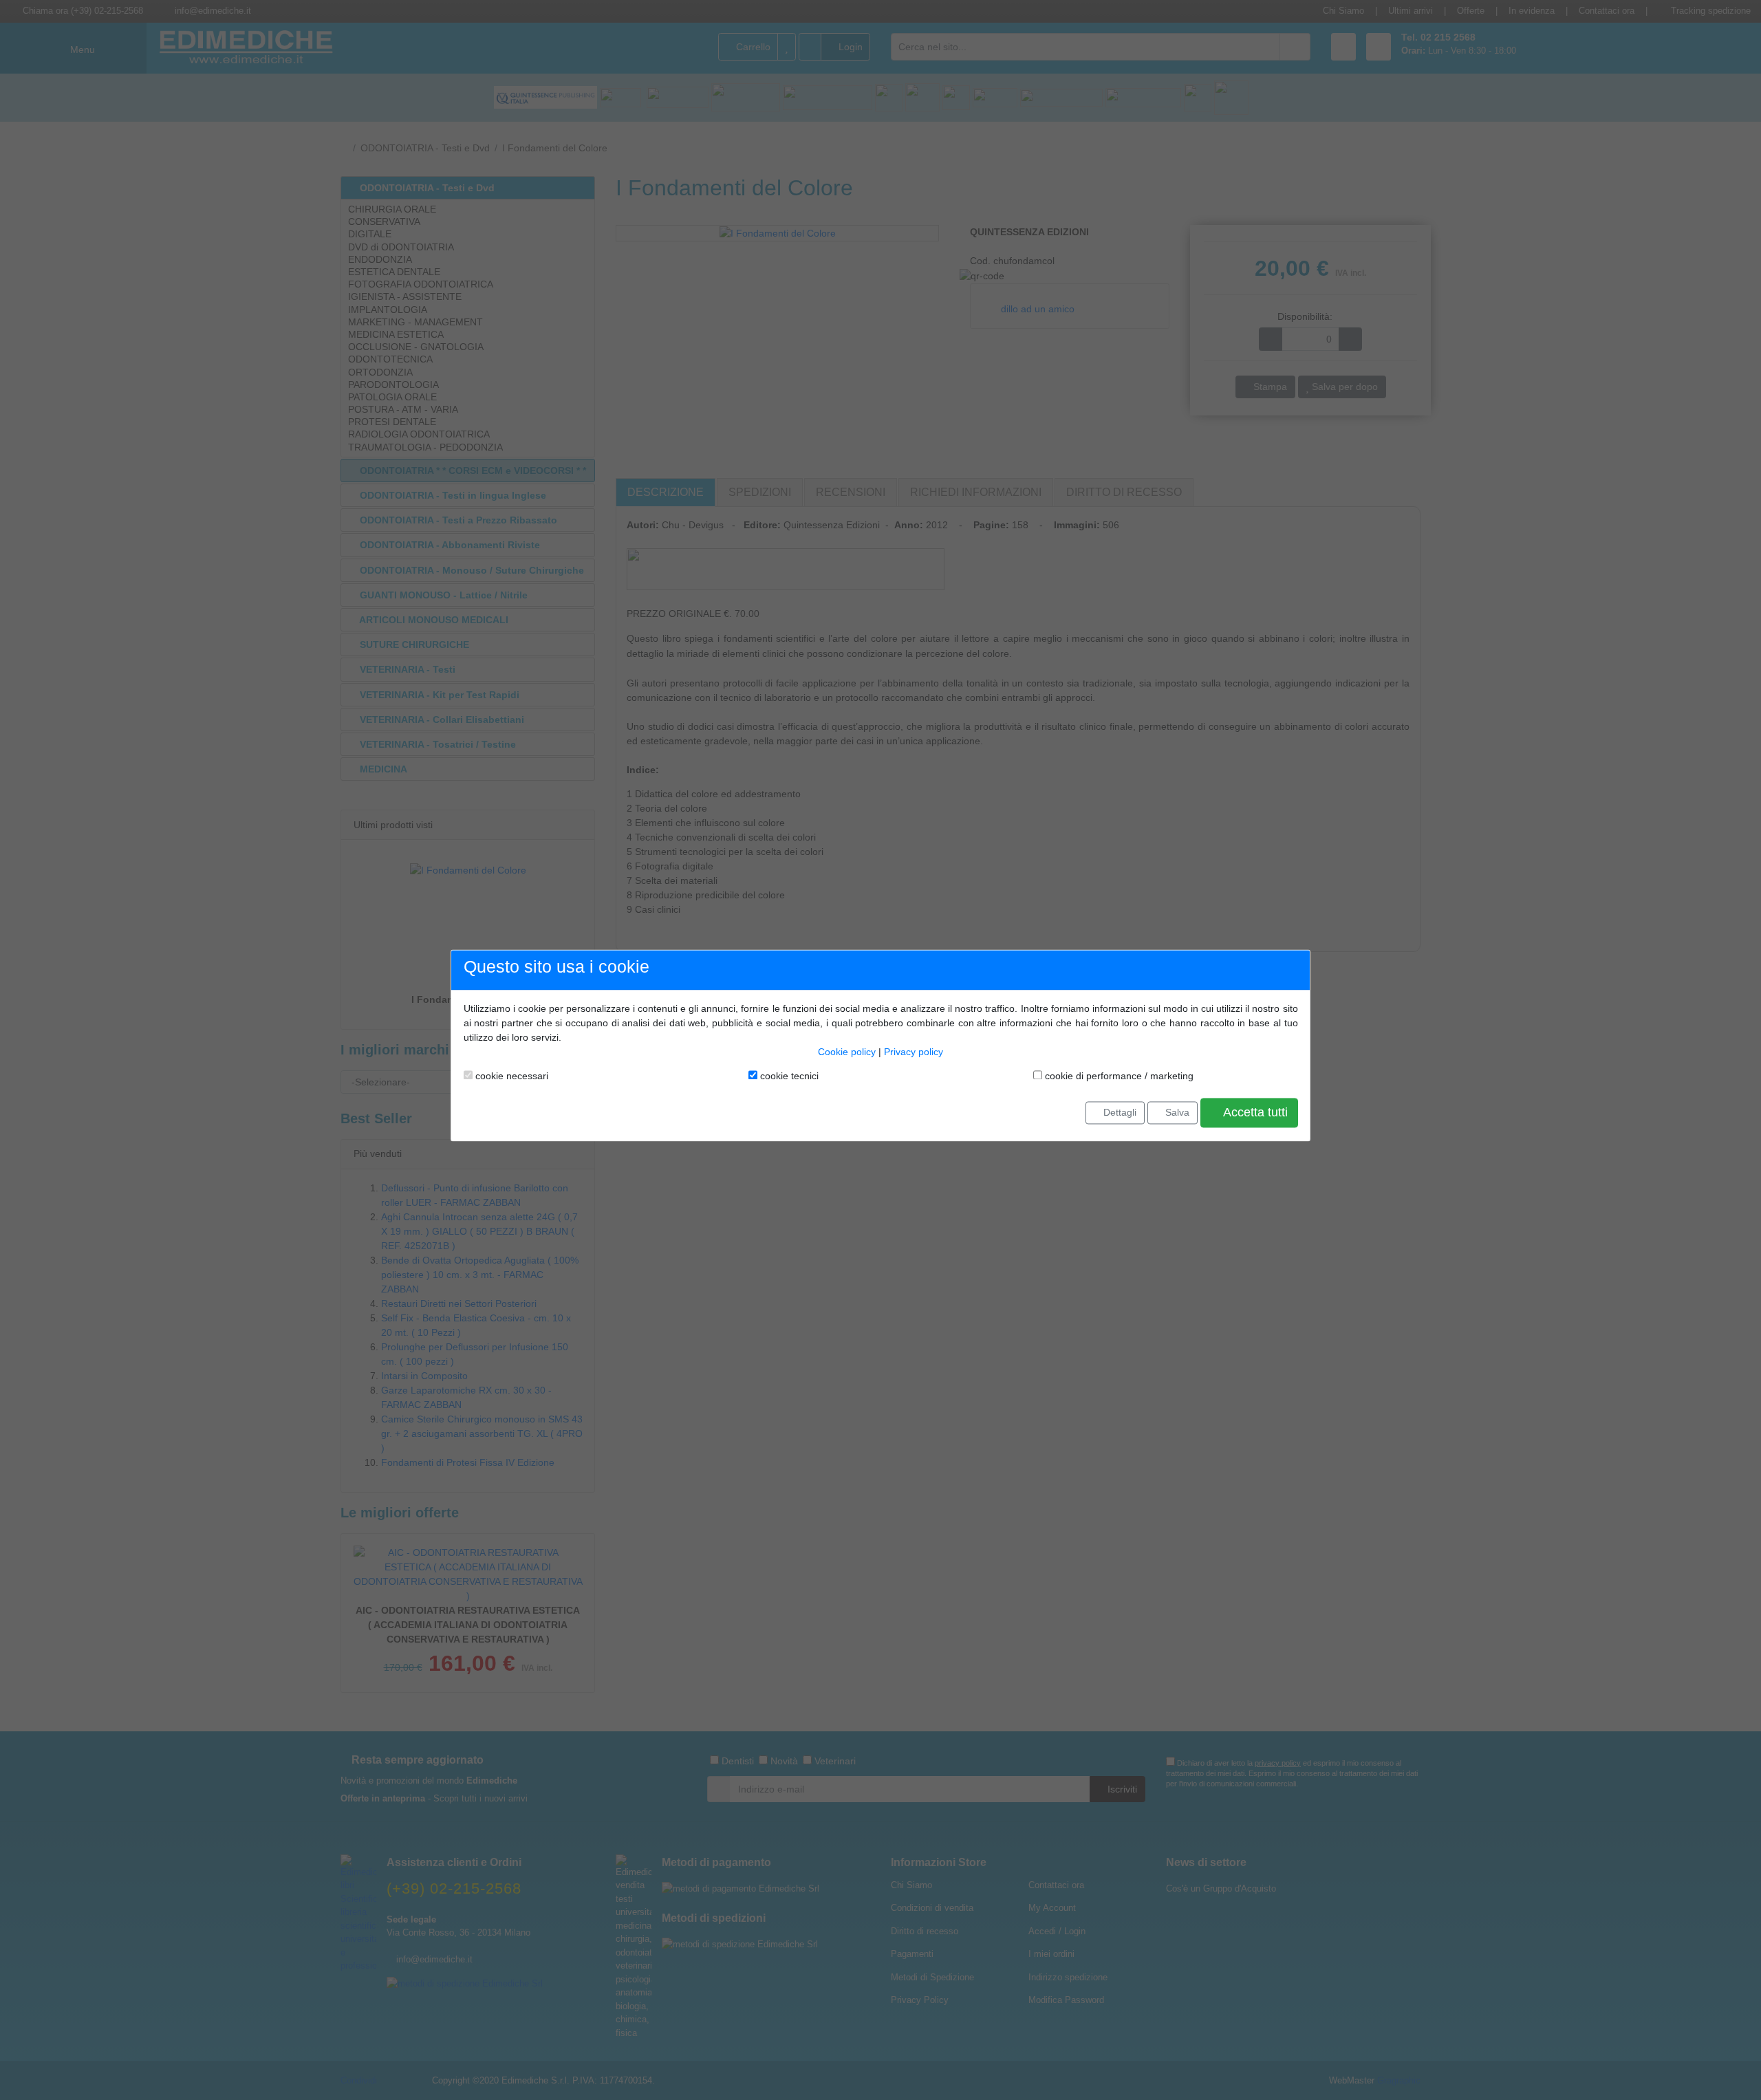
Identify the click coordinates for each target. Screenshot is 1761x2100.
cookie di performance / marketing (1118, 1076)
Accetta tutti (1254, 1113)
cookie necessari (510, 1076)
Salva (1176, 1112)
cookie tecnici (788, 1076)
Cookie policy (847, 1052)
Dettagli (1119, 1112)
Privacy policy (914, 1052)
